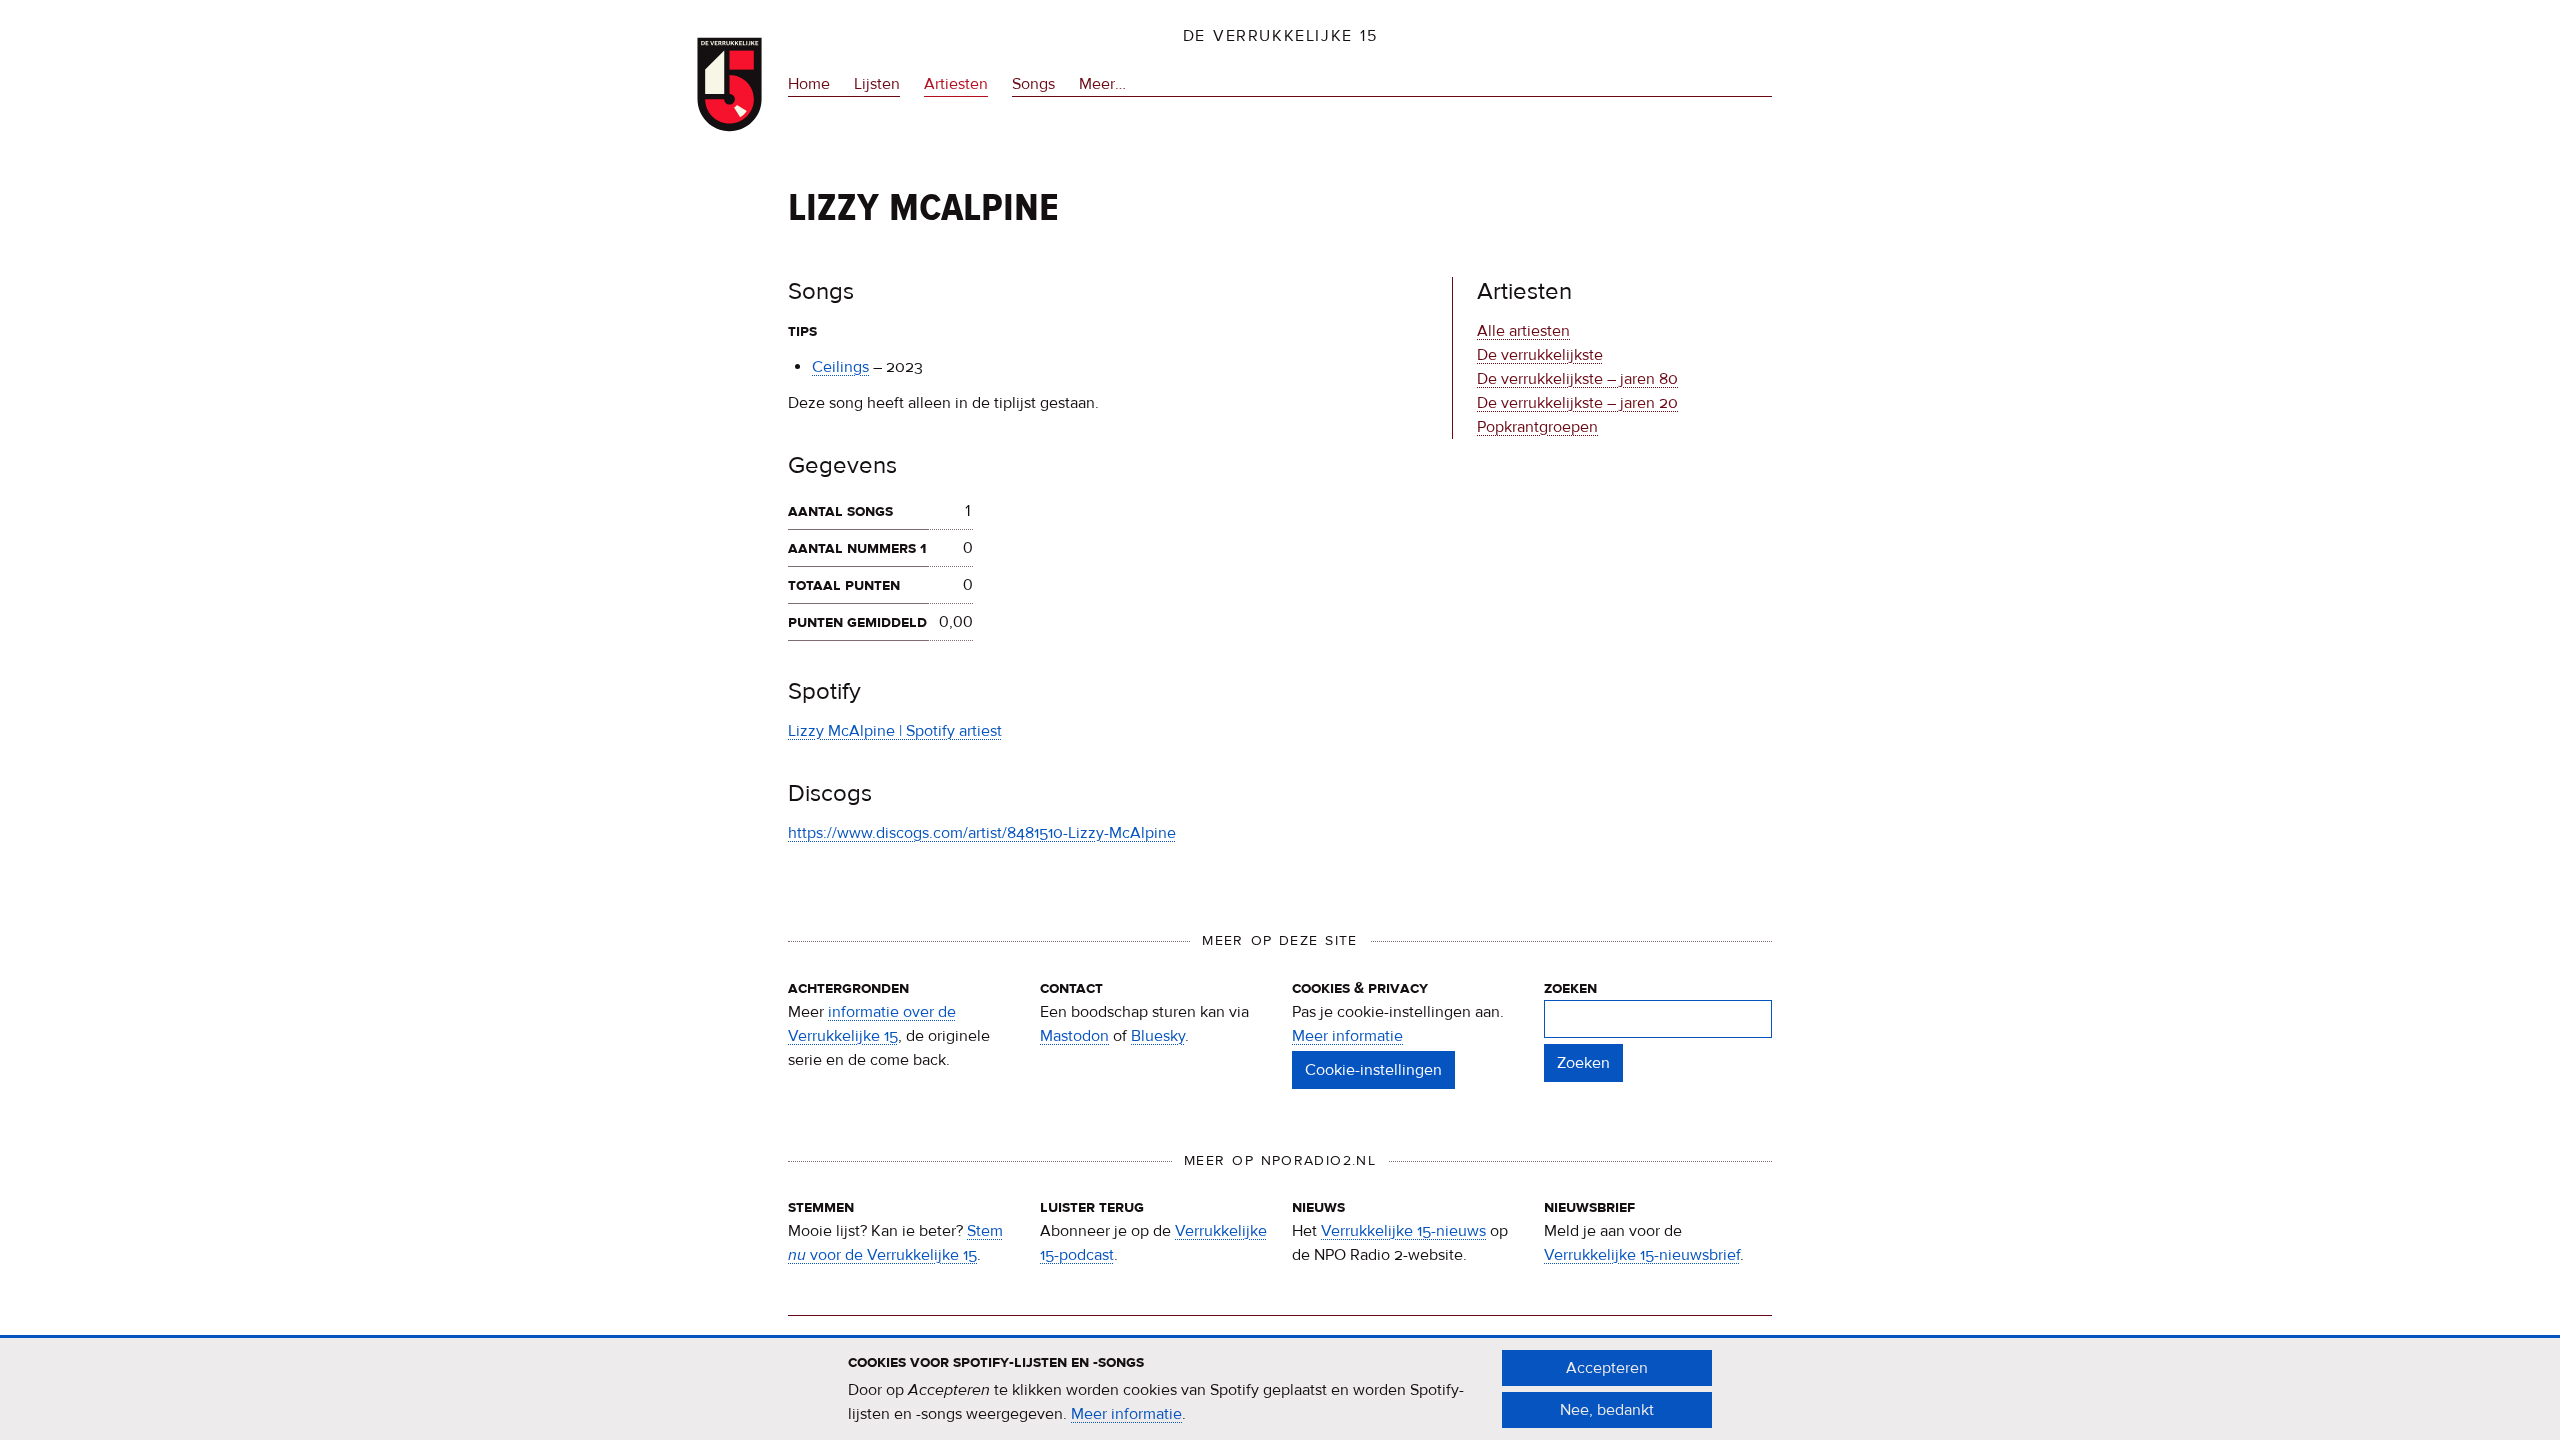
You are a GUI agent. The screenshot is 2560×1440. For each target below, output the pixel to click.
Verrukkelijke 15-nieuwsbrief (1642, 1255)
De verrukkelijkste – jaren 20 (1577, 403)
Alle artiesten (1523, 331)
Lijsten (877, 84)
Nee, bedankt (1607, 1410)
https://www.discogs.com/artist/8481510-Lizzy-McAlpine (982, 833)
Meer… (1102, 85)
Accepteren (1607, 1368)
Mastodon (1074, 1036)
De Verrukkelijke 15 (1280, 36)
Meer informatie (1347, 1036)
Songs (1033, 84)
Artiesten (956, 84)
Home (809, 84)
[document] (1280, 1389)
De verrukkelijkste (1540, 355)
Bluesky (1158, 1036)
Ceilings (840, 367)
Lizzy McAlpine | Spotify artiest (895, 731)
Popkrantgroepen (1537, 427)
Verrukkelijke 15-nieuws (1403, 1231)
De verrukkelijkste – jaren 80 (1577, 379)
